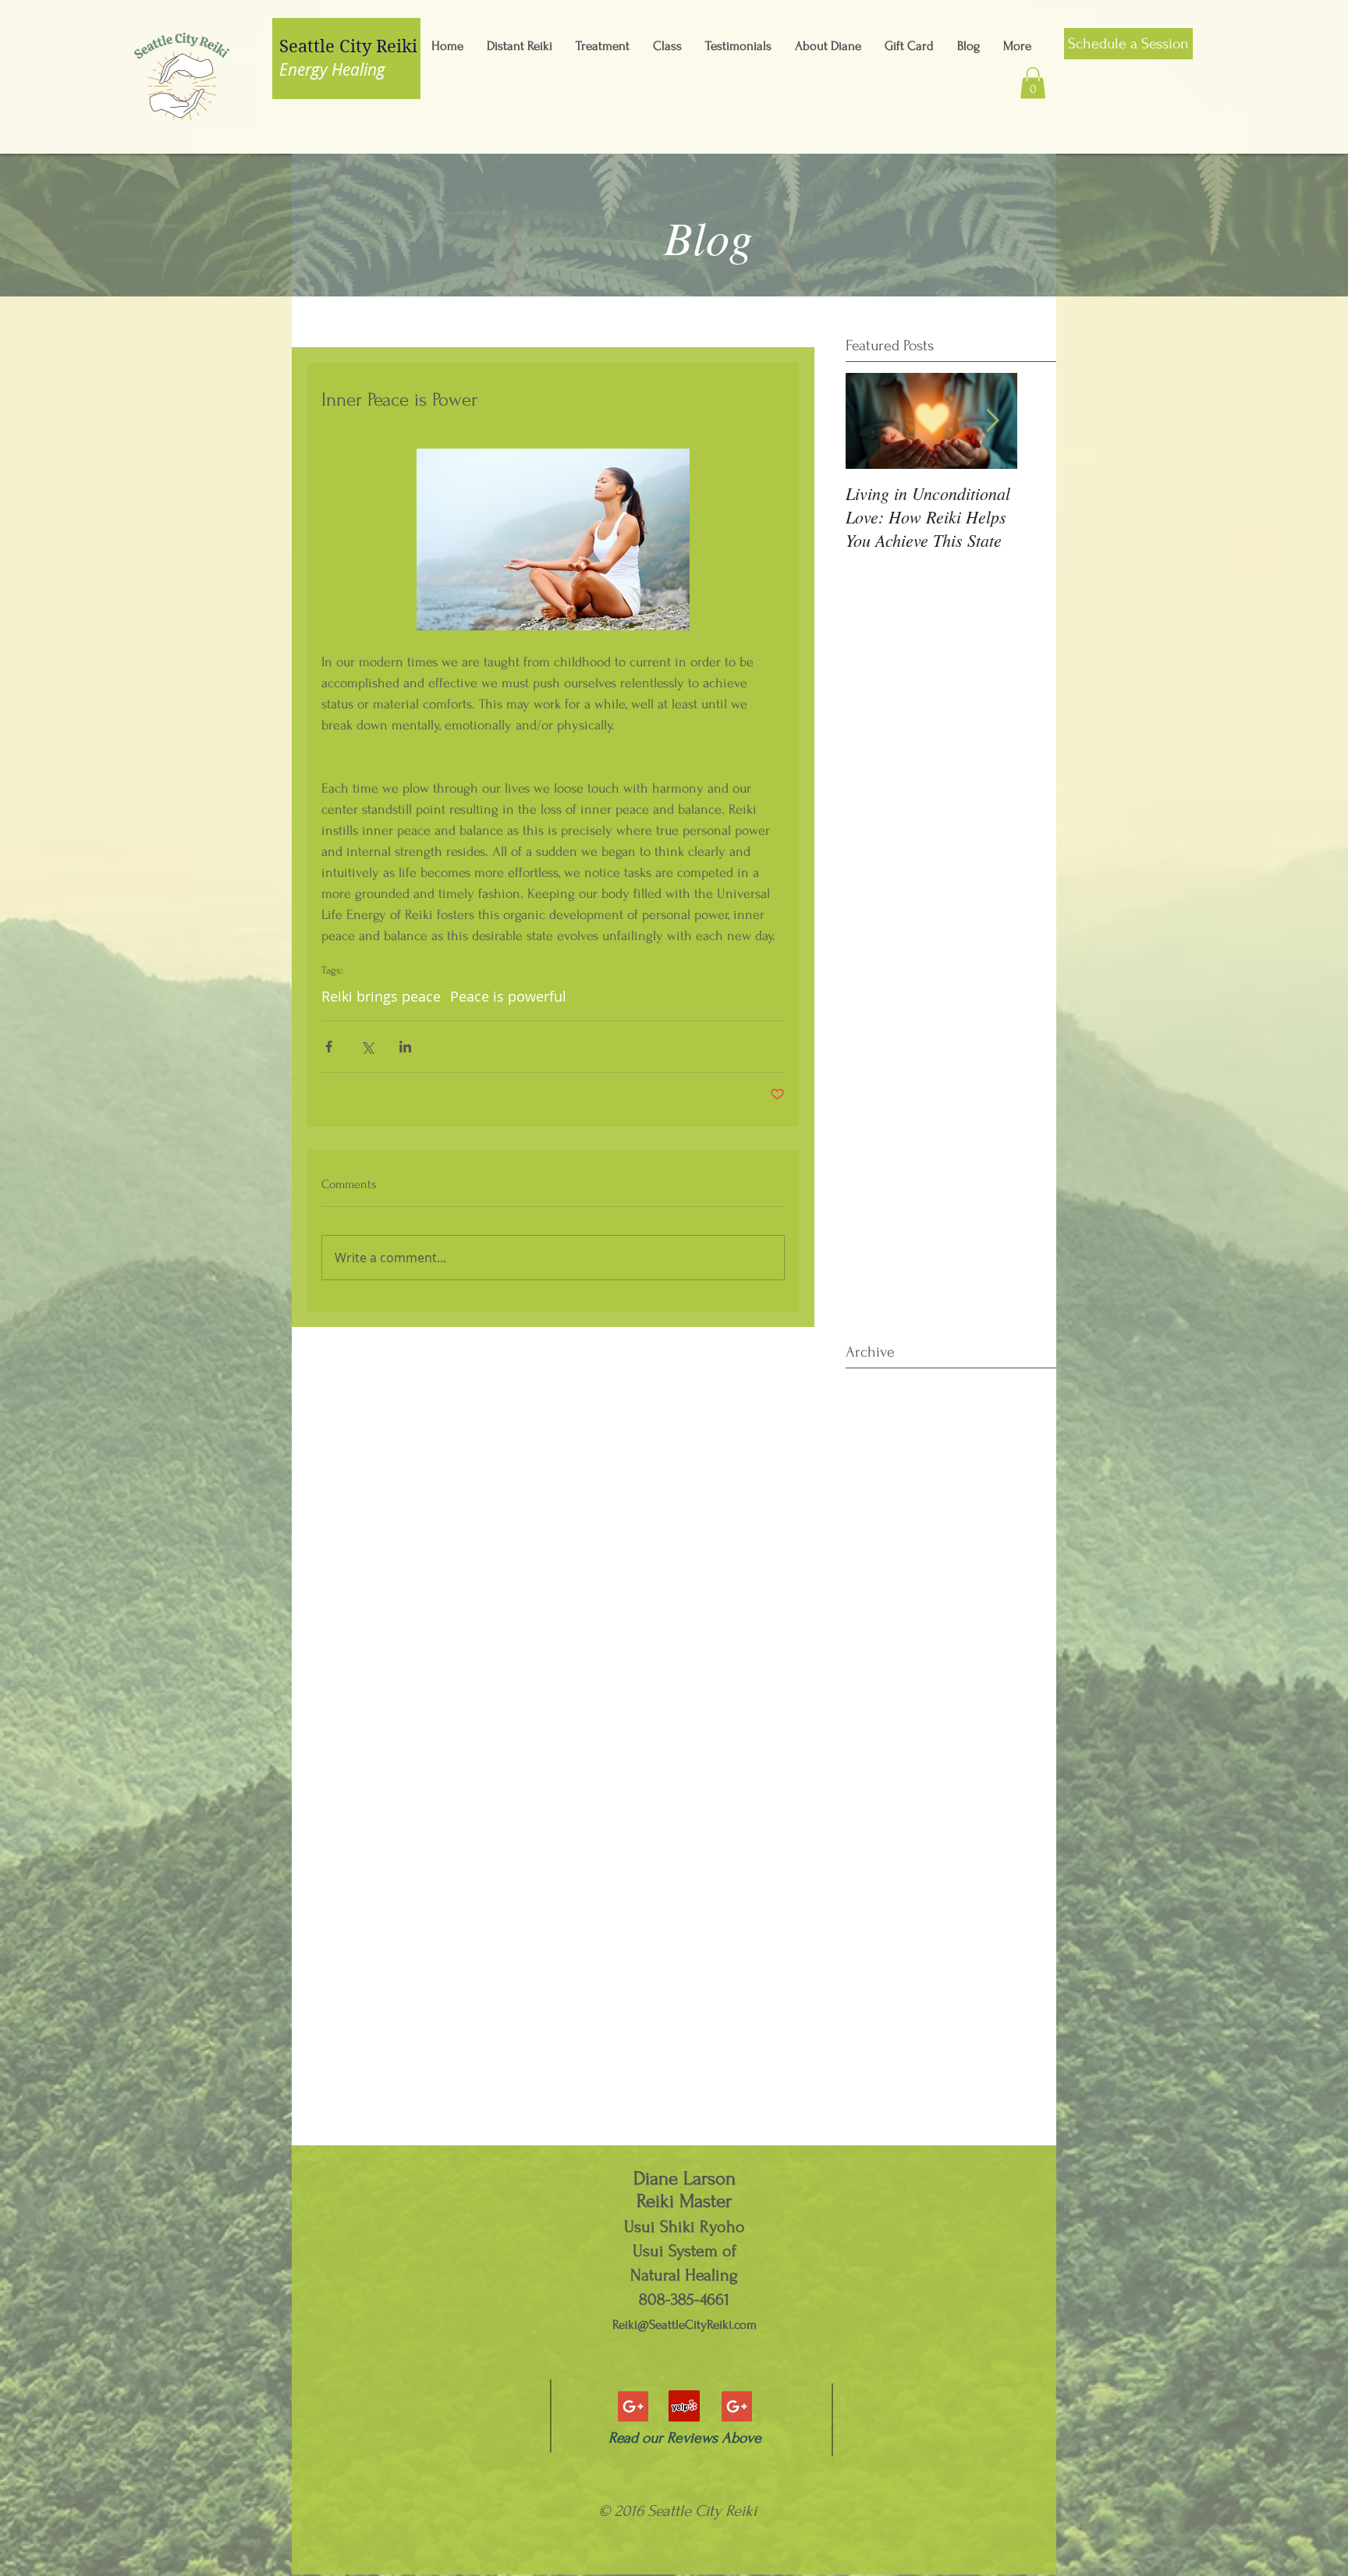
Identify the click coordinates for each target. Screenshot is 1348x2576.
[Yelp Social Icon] (684, 2406)
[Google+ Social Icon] (633, 2406)
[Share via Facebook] (329, 1047)
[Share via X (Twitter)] (367, 1047)
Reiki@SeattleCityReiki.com (685, 2324)
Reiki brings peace (381, 996)
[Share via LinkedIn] (405, 1047)
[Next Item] (992, 421)
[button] (1033, 83)
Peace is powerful (508, 996)
